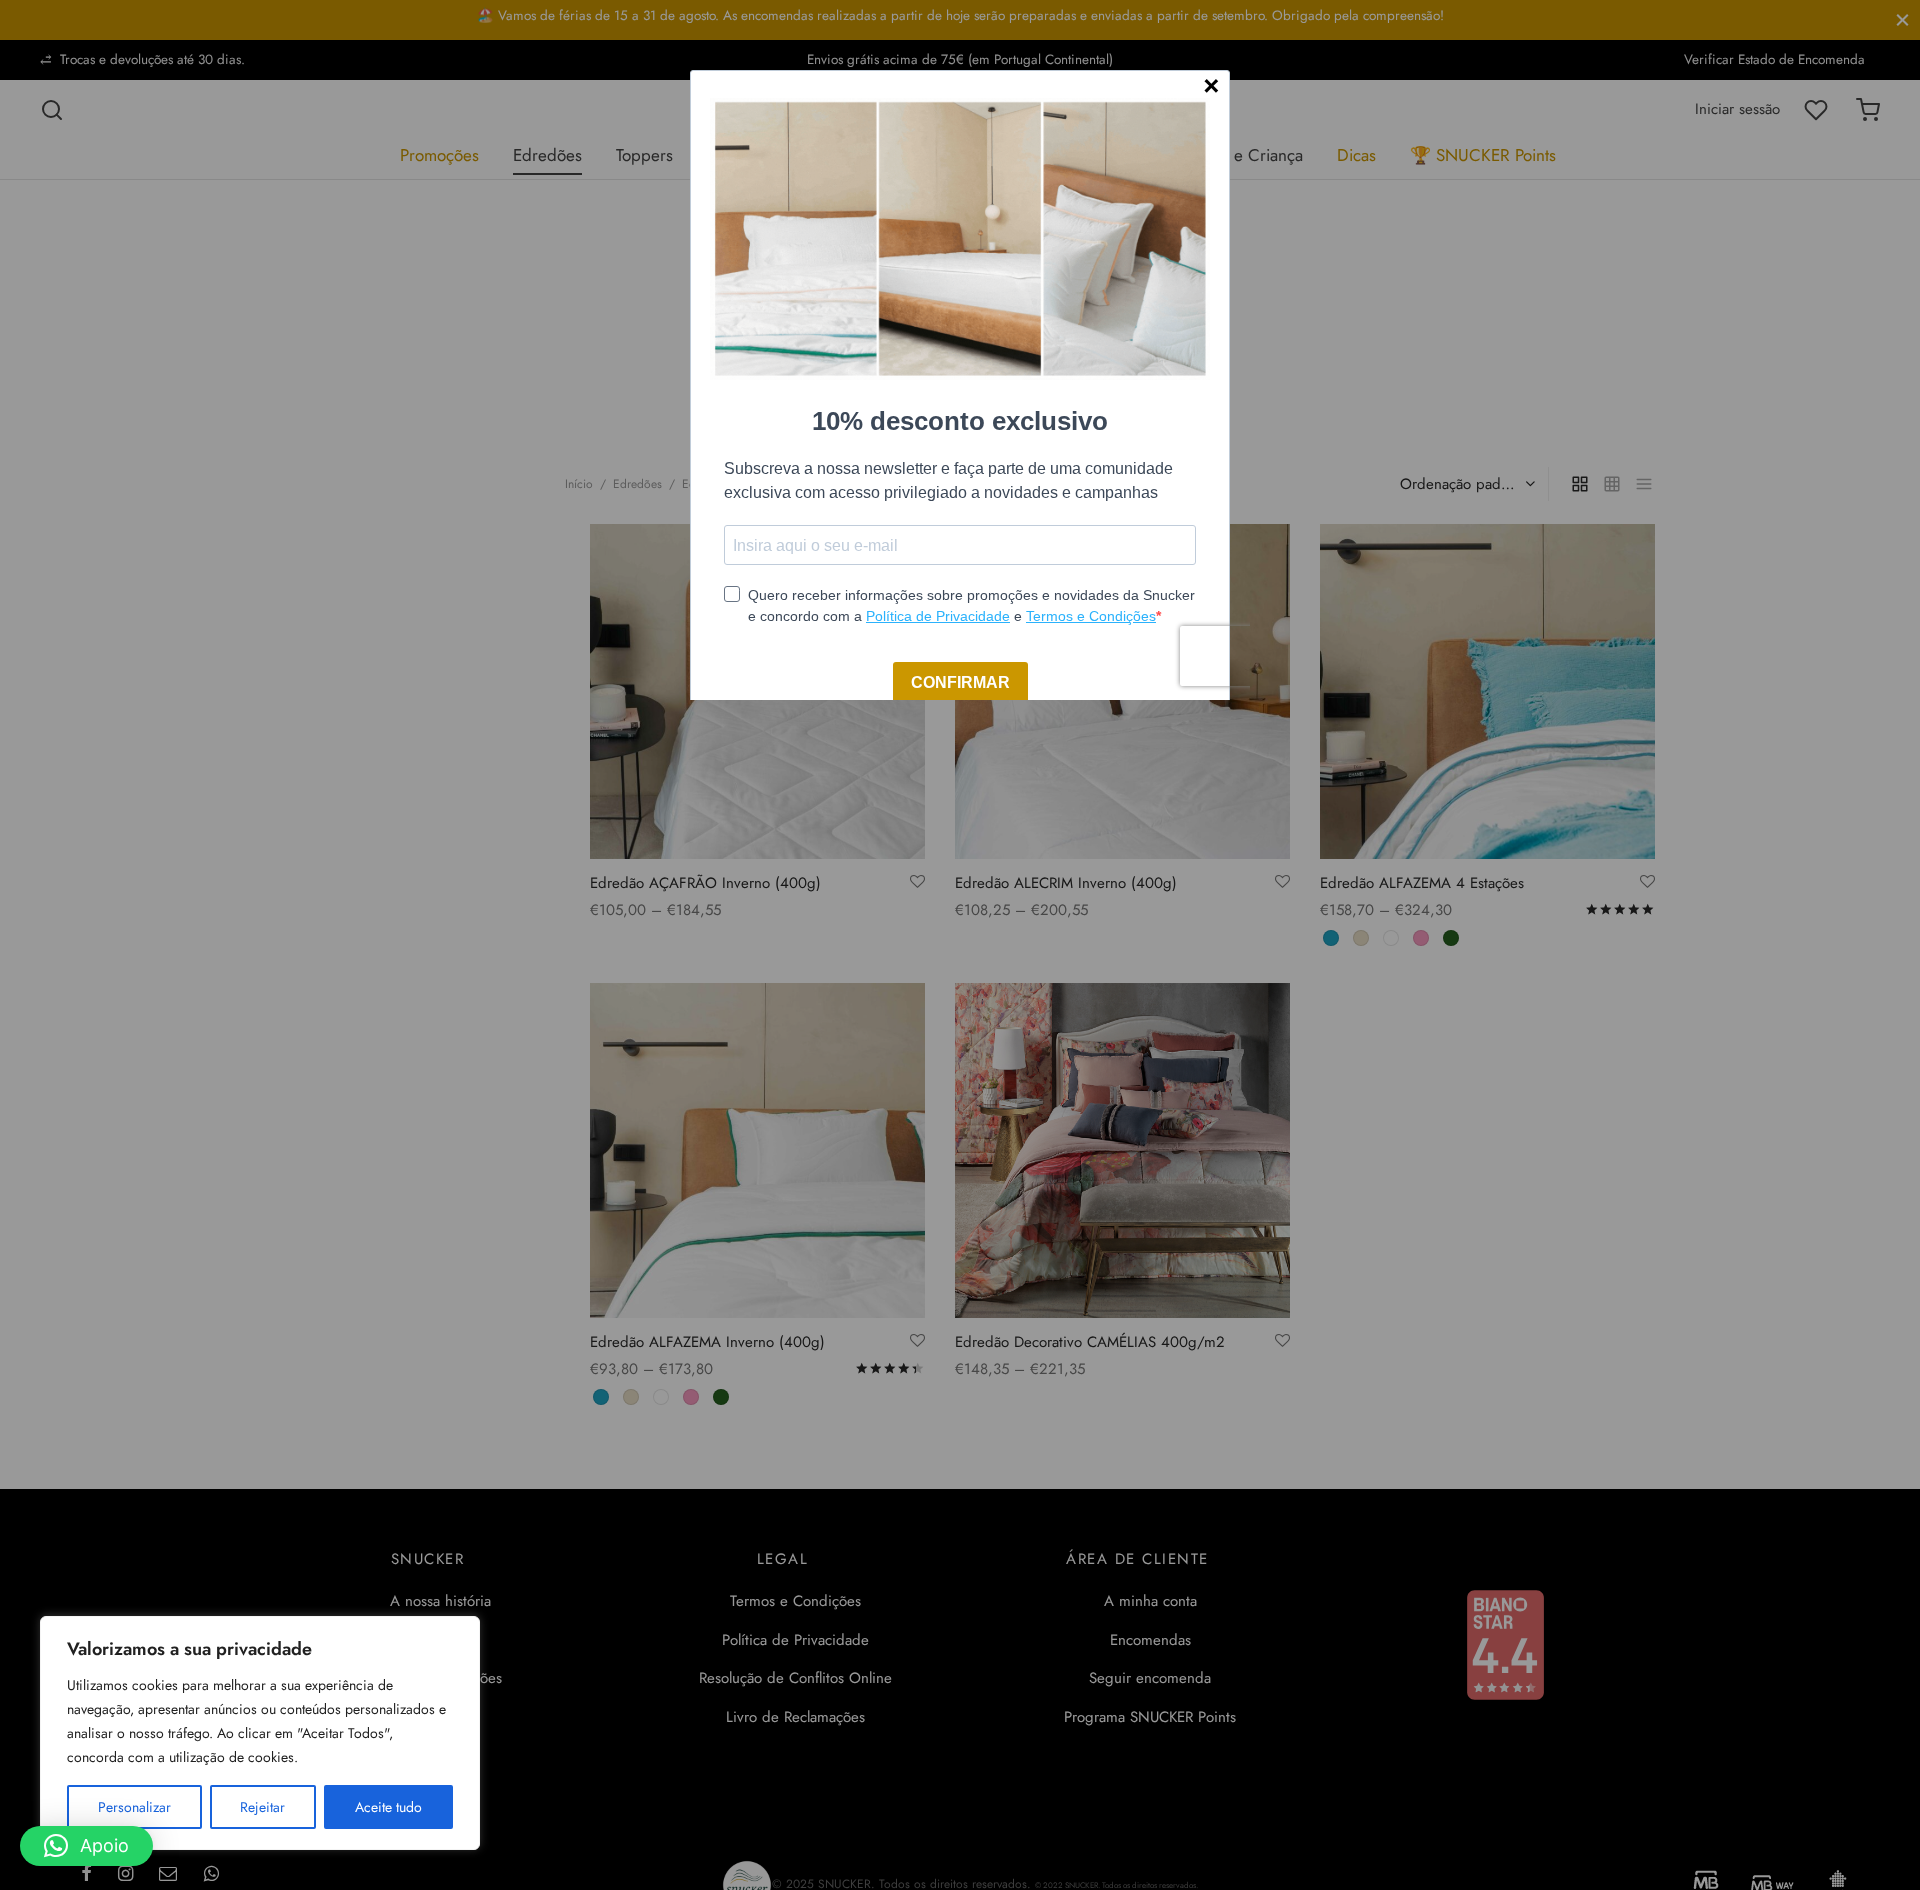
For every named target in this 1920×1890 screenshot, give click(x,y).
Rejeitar (262, 1807)
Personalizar (134, 1807)
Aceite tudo (388, 1807)
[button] (86, 1846)
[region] (260, 1733)
